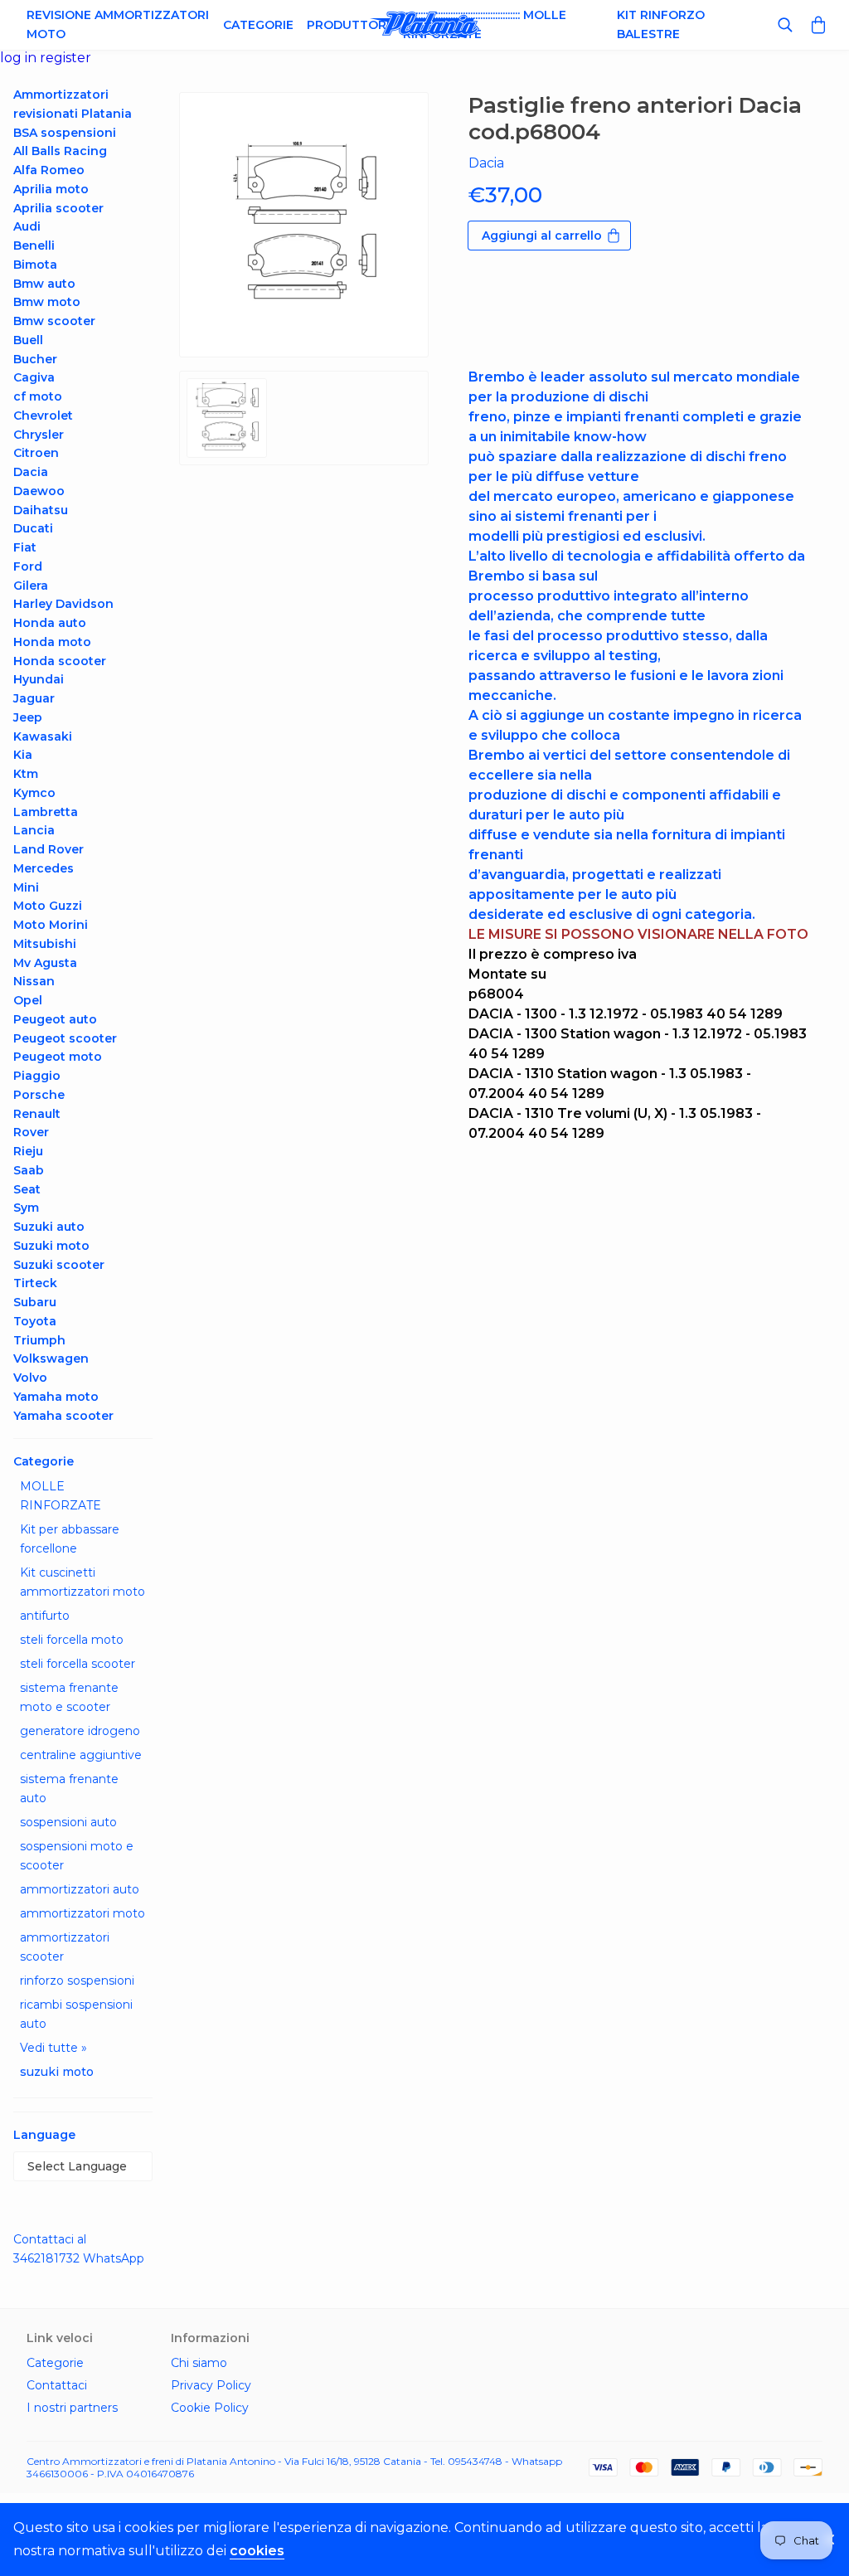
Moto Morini (51, 925)
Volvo (30, 1378)
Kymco (34, 793)
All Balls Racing (60, 151)
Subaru (35, 1302)
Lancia (34, 830)
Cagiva (34, 377)
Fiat (25, 547)
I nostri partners (72, 2408)
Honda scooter (60, 661)
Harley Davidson (63, 604)
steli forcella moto (72, 1640)
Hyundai (39, 679)
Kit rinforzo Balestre (661, 24)
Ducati (33, 528)
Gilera (31, 586)
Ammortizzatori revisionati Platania (73, 104)
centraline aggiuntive (81, 1755)
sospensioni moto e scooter (77, 1856)
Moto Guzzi (48, 906)
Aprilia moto (51, 189)
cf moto (38, 396)
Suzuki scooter (59, 1265)
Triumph (39, 1340)
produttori (348, 25)
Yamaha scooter (63, 1416)
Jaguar (34, 698)
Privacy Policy (211, 2385)
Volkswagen (51, 1358)
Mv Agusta (45, 963)
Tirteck (35, 1283)
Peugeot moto (58, 1057)
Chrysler (39, 435)
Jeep (28, 717)
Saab (29, 1170)
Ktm (26, 774)
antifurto (45, 1616)
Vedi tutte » (53, 2048)
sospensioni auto (68, 1822)
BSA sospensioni (65, 133)
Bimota (35, 265)
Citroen (36, 453)
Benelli (34, 245)
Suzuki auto (49, 1227)
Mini (26, 887)
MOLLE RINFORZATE (61, 1496)
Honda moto (52, 642)
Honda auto (50, 623)
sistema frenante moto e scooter (69, 1697)
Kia (23, 755)
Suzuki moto (51, 1246)
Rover (31, 1132)
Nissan (34, 981)
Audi (27, 226)
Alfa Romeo (49, 170)
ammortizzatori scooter (65, 1947)
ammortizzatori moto (82, 1913)
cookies (257, 2551)
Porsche (39, 1095)
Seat (27, 1189)
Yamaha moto (56, 1397)
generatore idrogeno (80, 1731)
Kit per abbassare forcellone (70, 1539)
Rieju (28, 1151)
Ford (28, 566)
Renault (37, 1114)
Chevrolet (43, 416)
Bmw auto (44, 284)
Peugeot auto (55, 1019)
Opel (28, 1000)
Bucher (35, 359)
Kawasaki (43, 736)
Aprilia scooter (58, 208)
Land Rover (49, 849)
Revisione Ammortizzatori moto (118, 24)
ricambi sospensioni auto (76, 2014)
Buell (28, 340)
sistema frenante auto (69, 1789)
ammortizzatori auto (80, 1889)
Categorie (258, 25)
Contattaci (57, 2385)
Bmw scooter (54, 321)
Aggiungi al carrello (542, 236)
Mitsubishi (45, 944)
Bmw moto (47, 302)
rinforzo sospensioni (77, 1981)
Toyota (35, 1321)
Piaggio (37, 1076)
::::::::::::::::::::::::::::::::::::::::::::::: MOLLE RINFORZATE (485, 24)
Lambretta (46, 812)
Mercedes (44, 868)
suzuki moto (57, 2072)
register (65, 58)
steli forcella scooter (78, 1664)
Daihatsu (41, 510)
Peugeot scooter (65, 1038)
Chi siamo (199, 2363)
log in (20, 58)
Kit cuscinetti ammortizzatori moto (82, 1582)
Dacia (31, 472)
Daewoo (39, 491)
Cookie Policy (210, 2408)
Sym (26, 1208)
